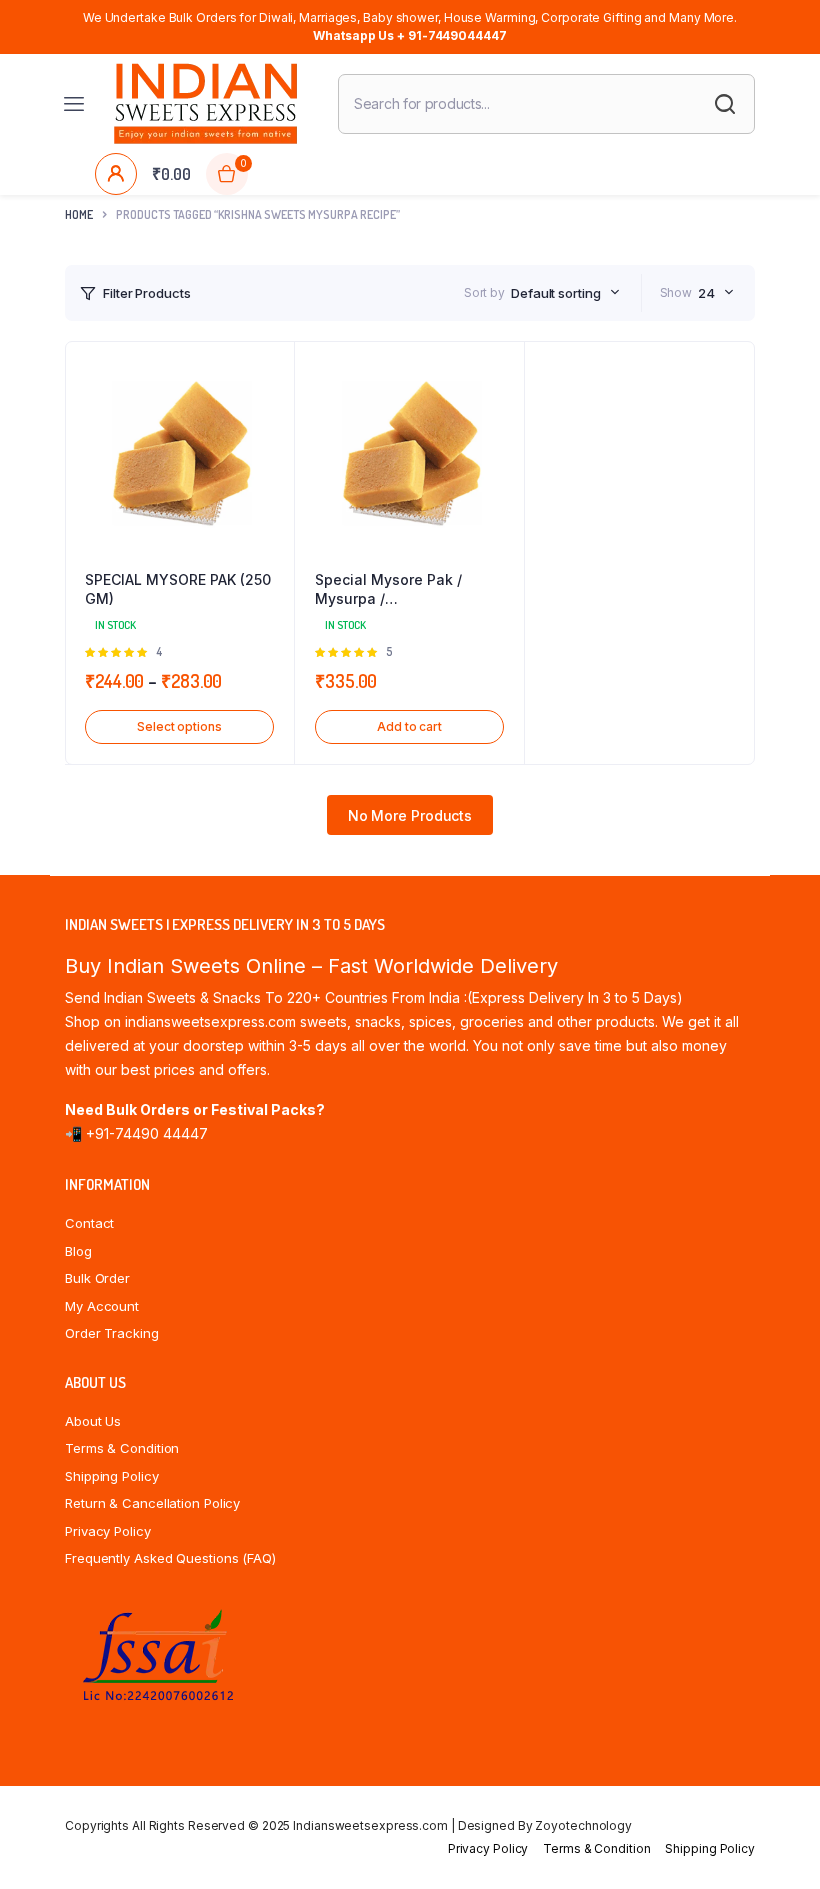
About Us (93, 1421)
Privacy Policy (108, 1531)
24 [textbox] (706, 293)
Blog (78, 1251)
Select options (179, 726)
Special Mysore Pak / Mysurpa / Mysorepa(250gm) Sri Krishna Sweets (389, 590)
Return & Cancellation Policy (152, 1503)
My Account (102, 1306)
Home (79, 214)
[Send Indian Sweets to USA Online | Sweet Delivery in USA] (205, 103)
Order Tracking (112, 1333)
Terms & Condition (122, 1448)
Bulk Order (97, 1278)
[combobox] (565, 293)
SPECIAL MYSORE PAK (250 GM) (178, 589)
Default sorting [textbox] (556, 293)
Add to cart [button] (409, 726)
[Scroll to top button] (788, 1809)
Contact (89, 1223)
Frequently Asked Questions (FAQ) (170, 1558)
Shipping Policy (112, 1476)
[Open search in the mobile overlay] (546, 104)
